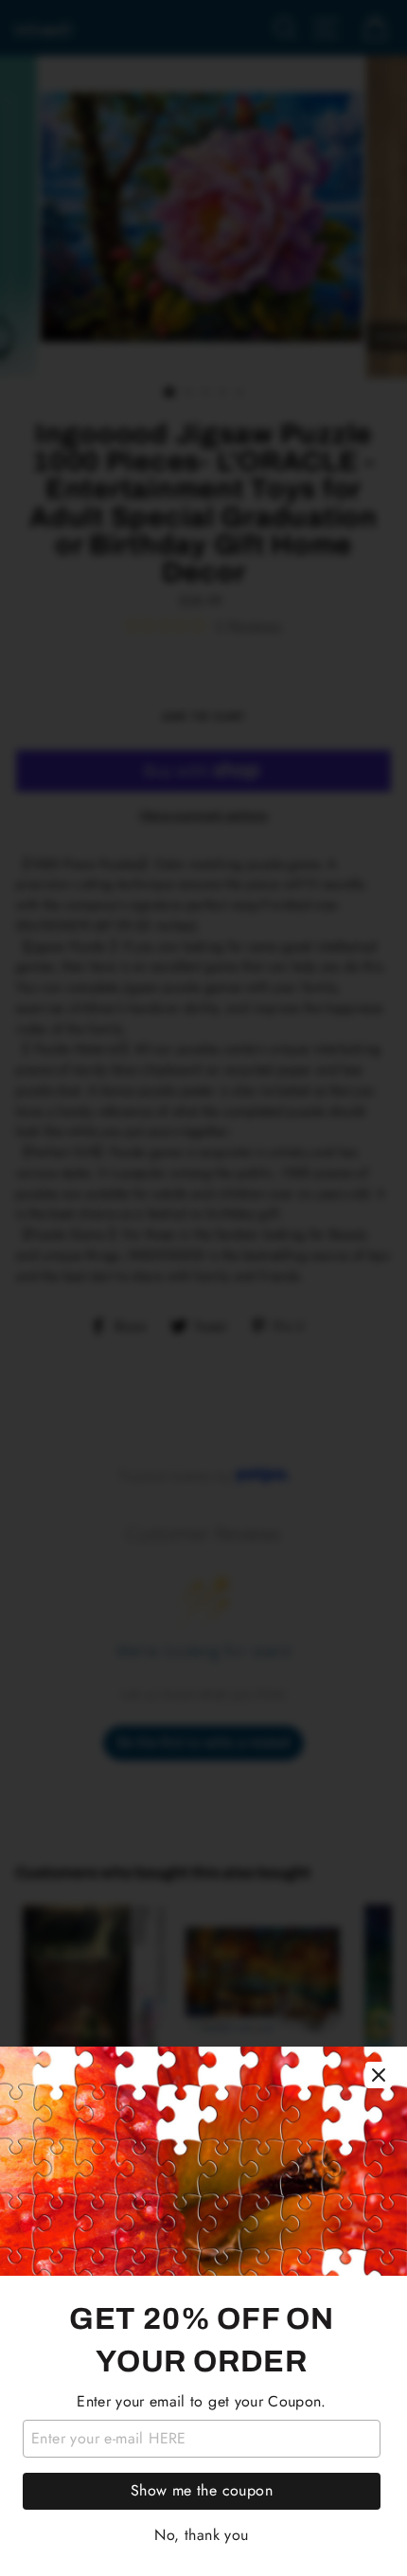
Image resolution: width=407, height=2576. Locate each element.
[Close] (379, 2075)
